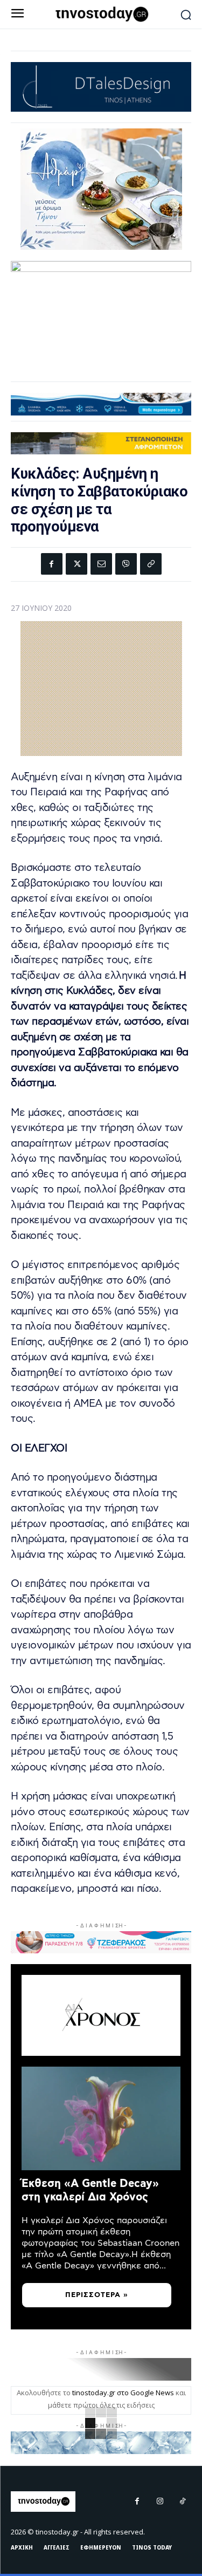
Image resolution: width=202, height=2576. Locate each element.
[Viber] (126, 564)
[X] (76, 564)
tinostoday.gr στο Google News (123, 2393)
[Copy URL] (151, 564)
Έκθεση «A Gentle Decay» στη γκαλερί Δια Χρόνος (90, 2190)
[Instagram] (160, 2502)
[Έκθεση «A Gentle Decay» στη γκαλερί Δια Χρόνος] (101, 2118)
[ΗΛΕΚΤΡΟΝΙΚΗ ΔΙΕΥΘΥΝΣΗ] (101, 564)
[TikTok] (183, 2502)
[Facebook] (52, 564)
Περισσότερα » (97, 2295)
